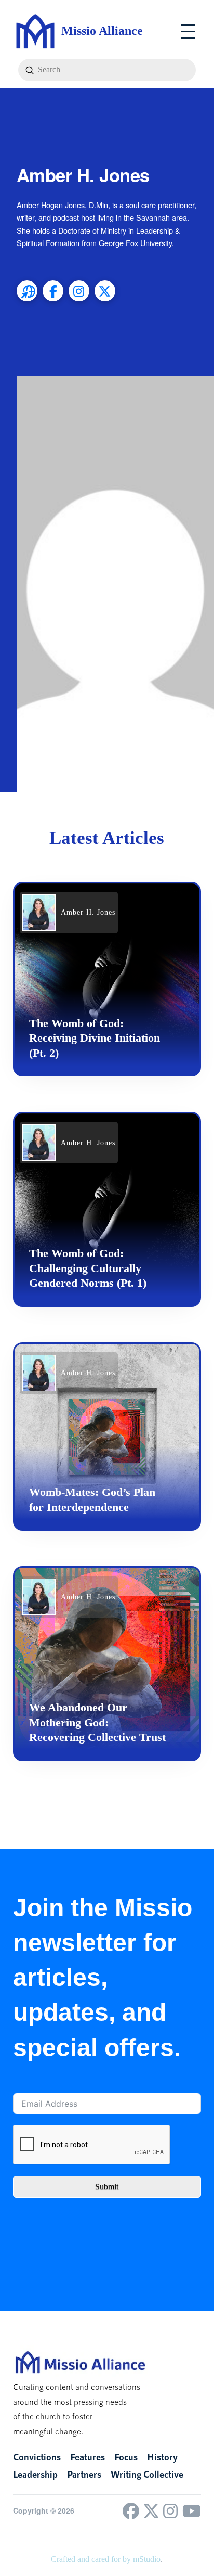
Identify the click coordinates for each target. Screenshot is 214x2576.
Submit (107, 2187)
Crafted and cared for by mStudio (106, 2559)
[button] (188, 31)
